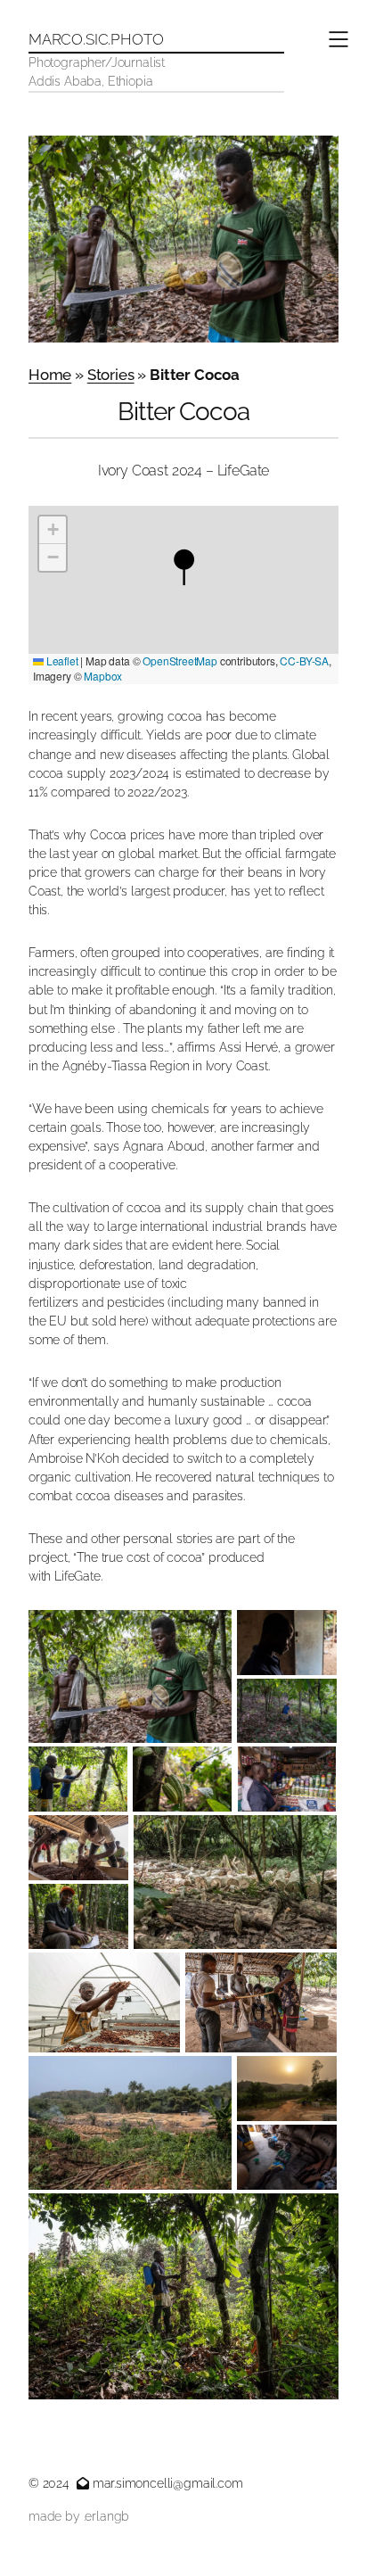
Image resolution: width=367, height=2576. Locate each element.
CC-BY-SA (304, 661)
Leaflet (61, 661)
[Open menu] (338, 39)
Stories (111, 375)
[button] (183, 566)
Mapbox (103, 676)
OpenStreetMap (180, 661)
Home (50, 375)
